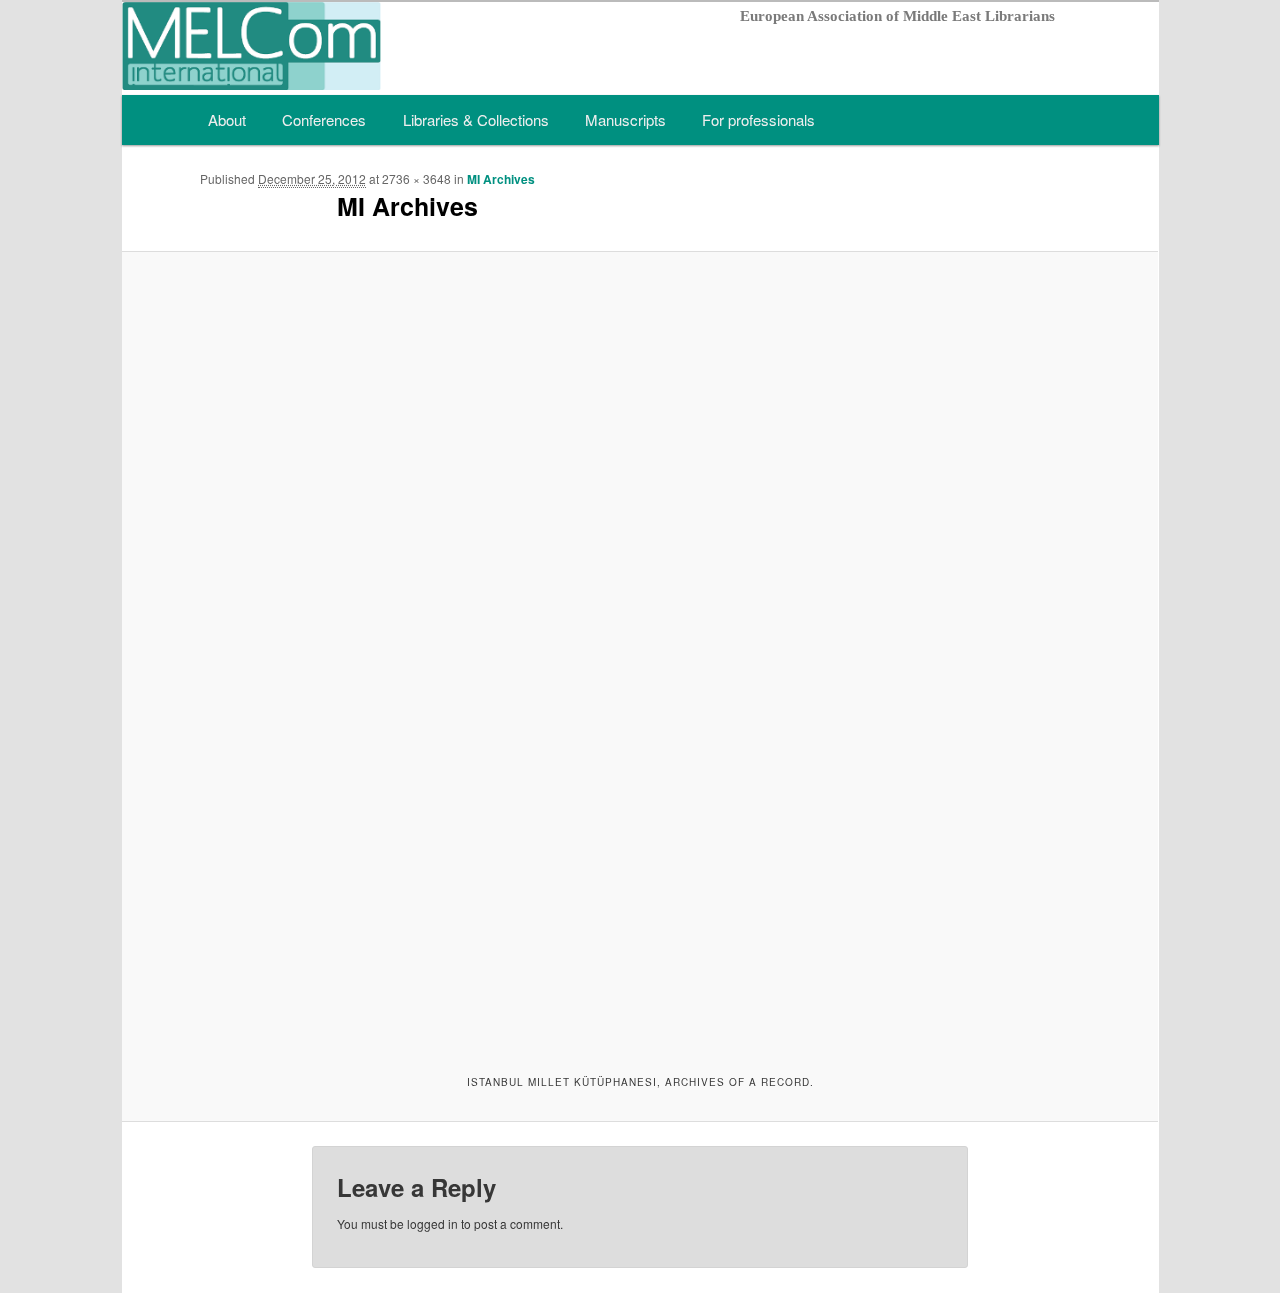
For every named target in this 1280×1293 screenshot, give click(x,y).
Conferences (324, 119)
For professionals (758, 119)
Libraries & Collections (476, 119)
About (227, 119)
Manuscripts (625, 119)
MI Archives (501, 179)
